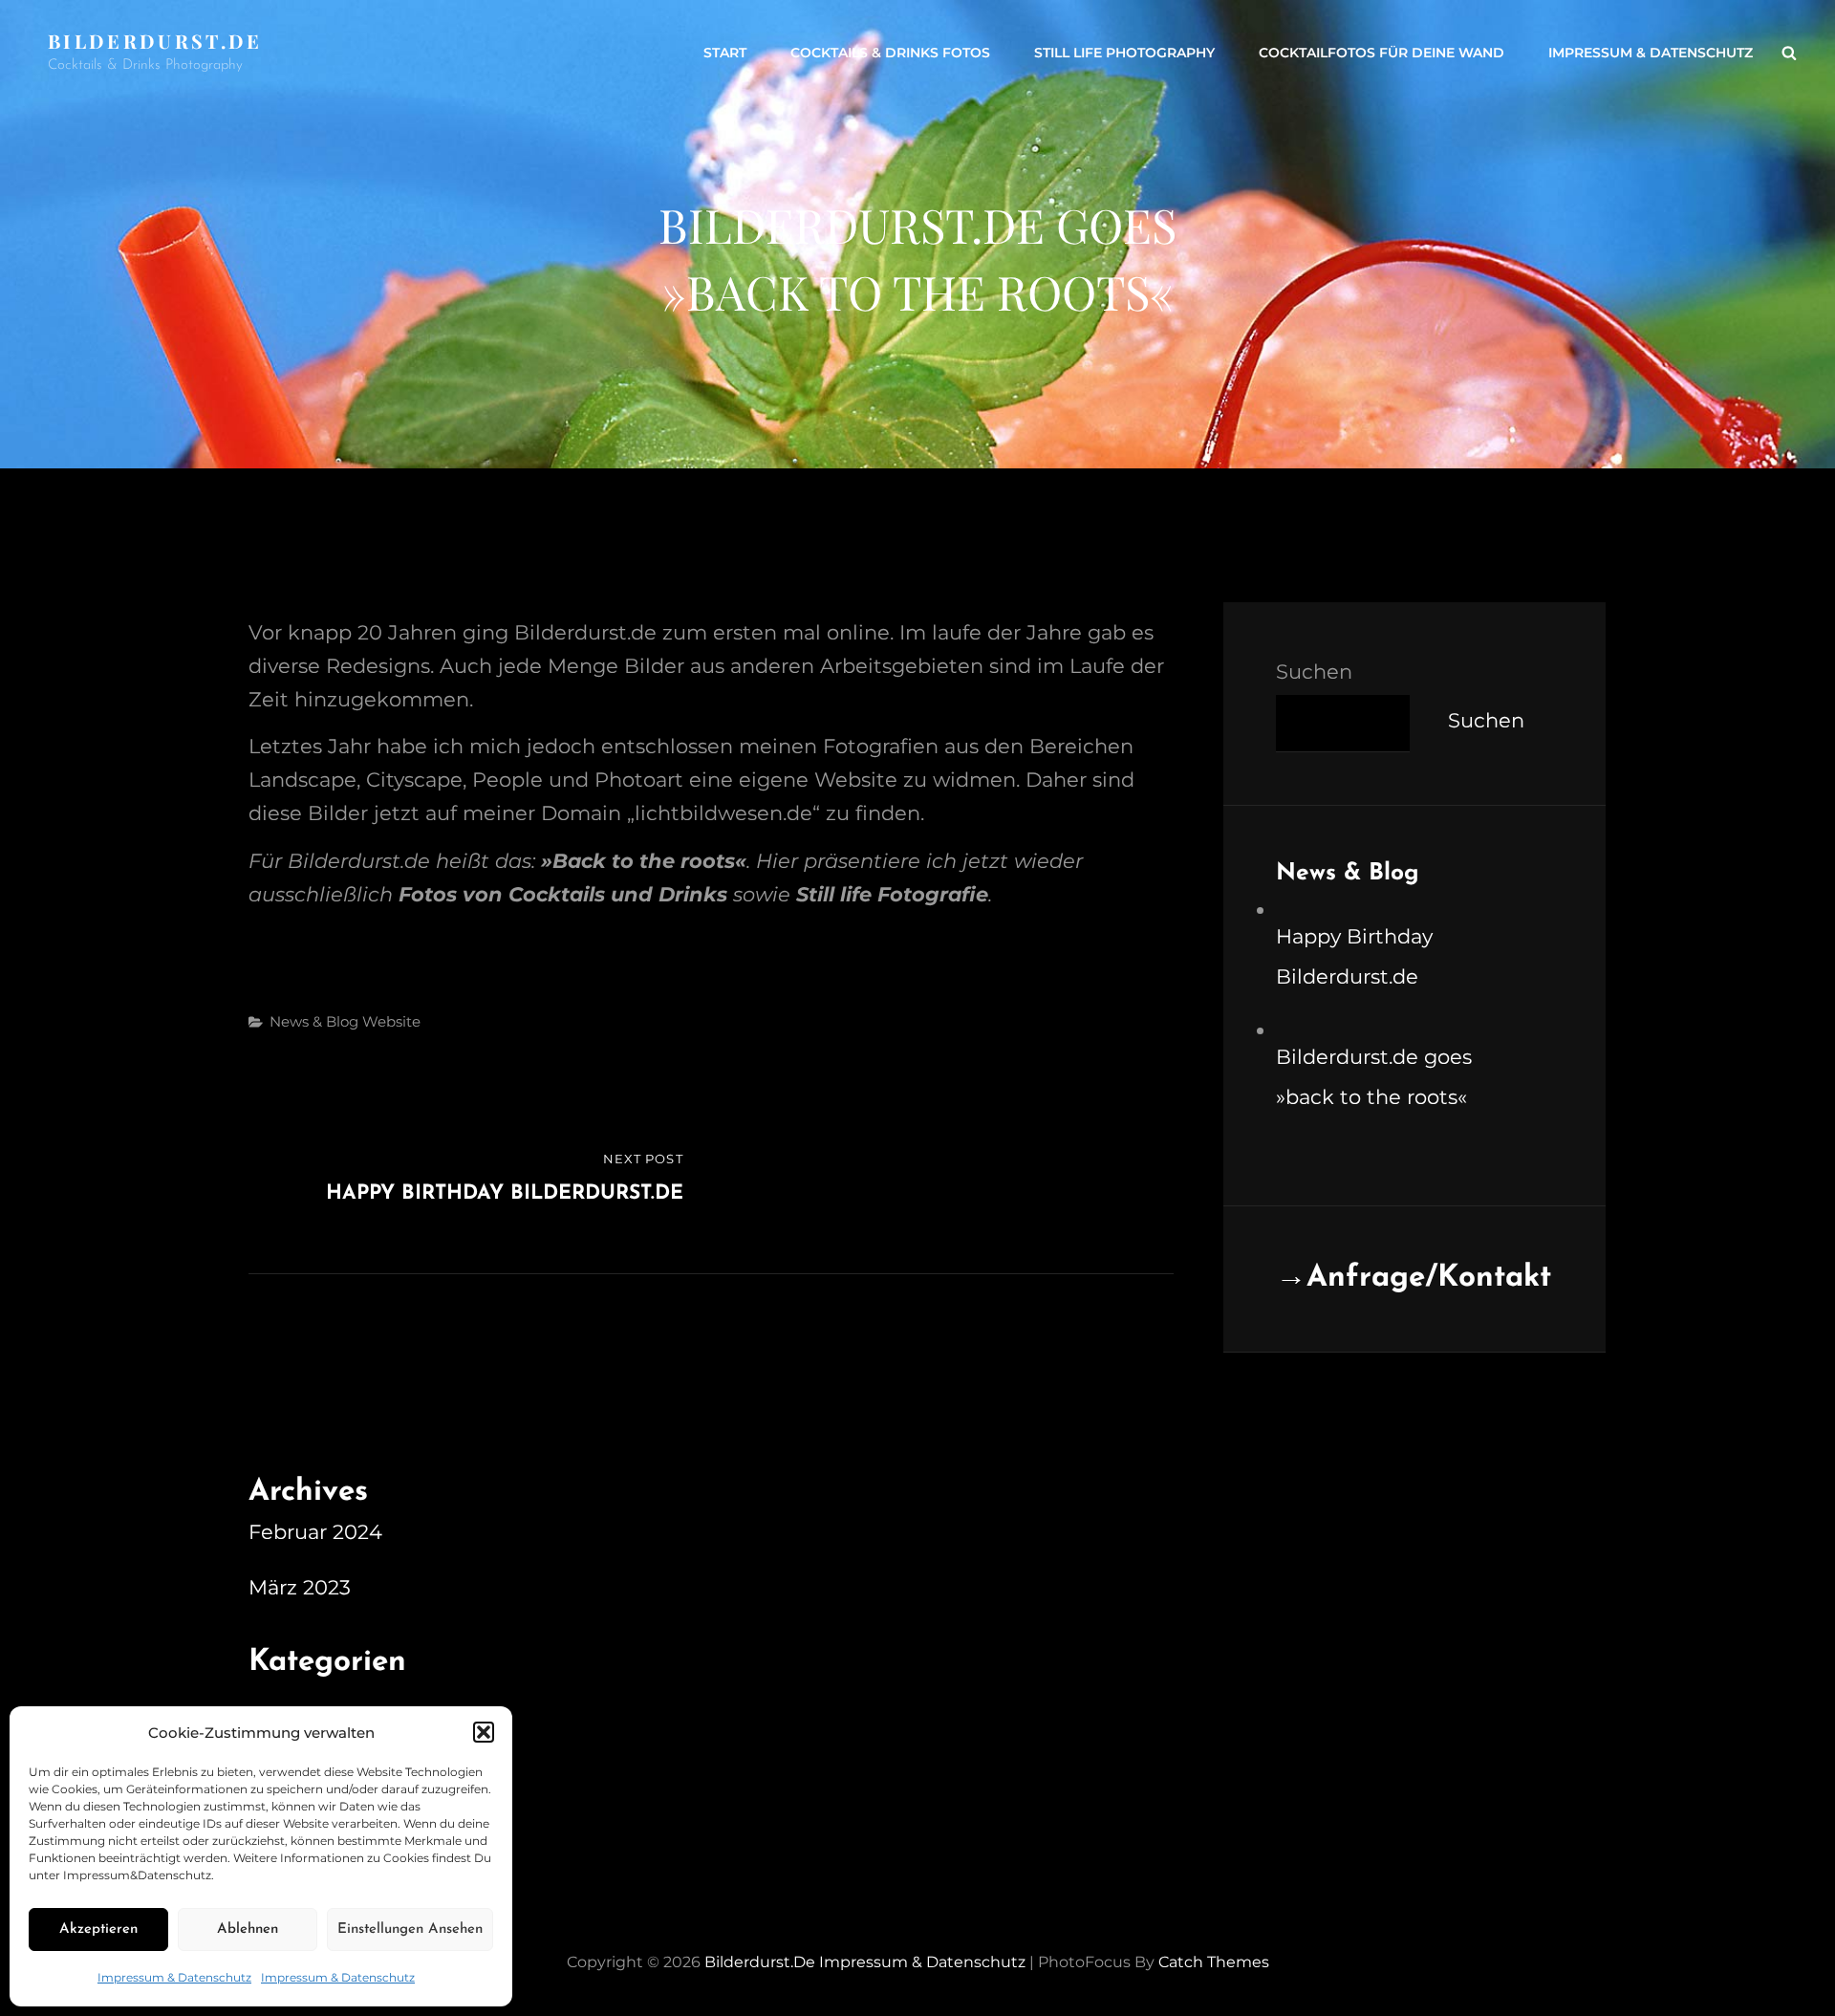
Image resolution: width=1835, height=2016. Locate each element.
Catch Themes (1214, 1962)
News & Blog (314, 1021)
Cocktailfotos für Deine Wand (1382, 53)
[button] (484, 1732)
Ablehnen (248, 1929)
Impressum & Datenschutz (174, 1977)
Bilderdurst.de (155, 41)
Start (725, 53)
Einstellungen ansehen (410, 1929)
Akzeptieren (98, 1929)
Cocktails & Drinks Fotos (890, 53)
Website (391, 1021)
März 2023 (300, 1587)
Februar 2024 (315, 1532)
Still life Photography (1124, 53)
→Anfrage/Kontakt (1414, 1278)
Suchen (1314, 672)
